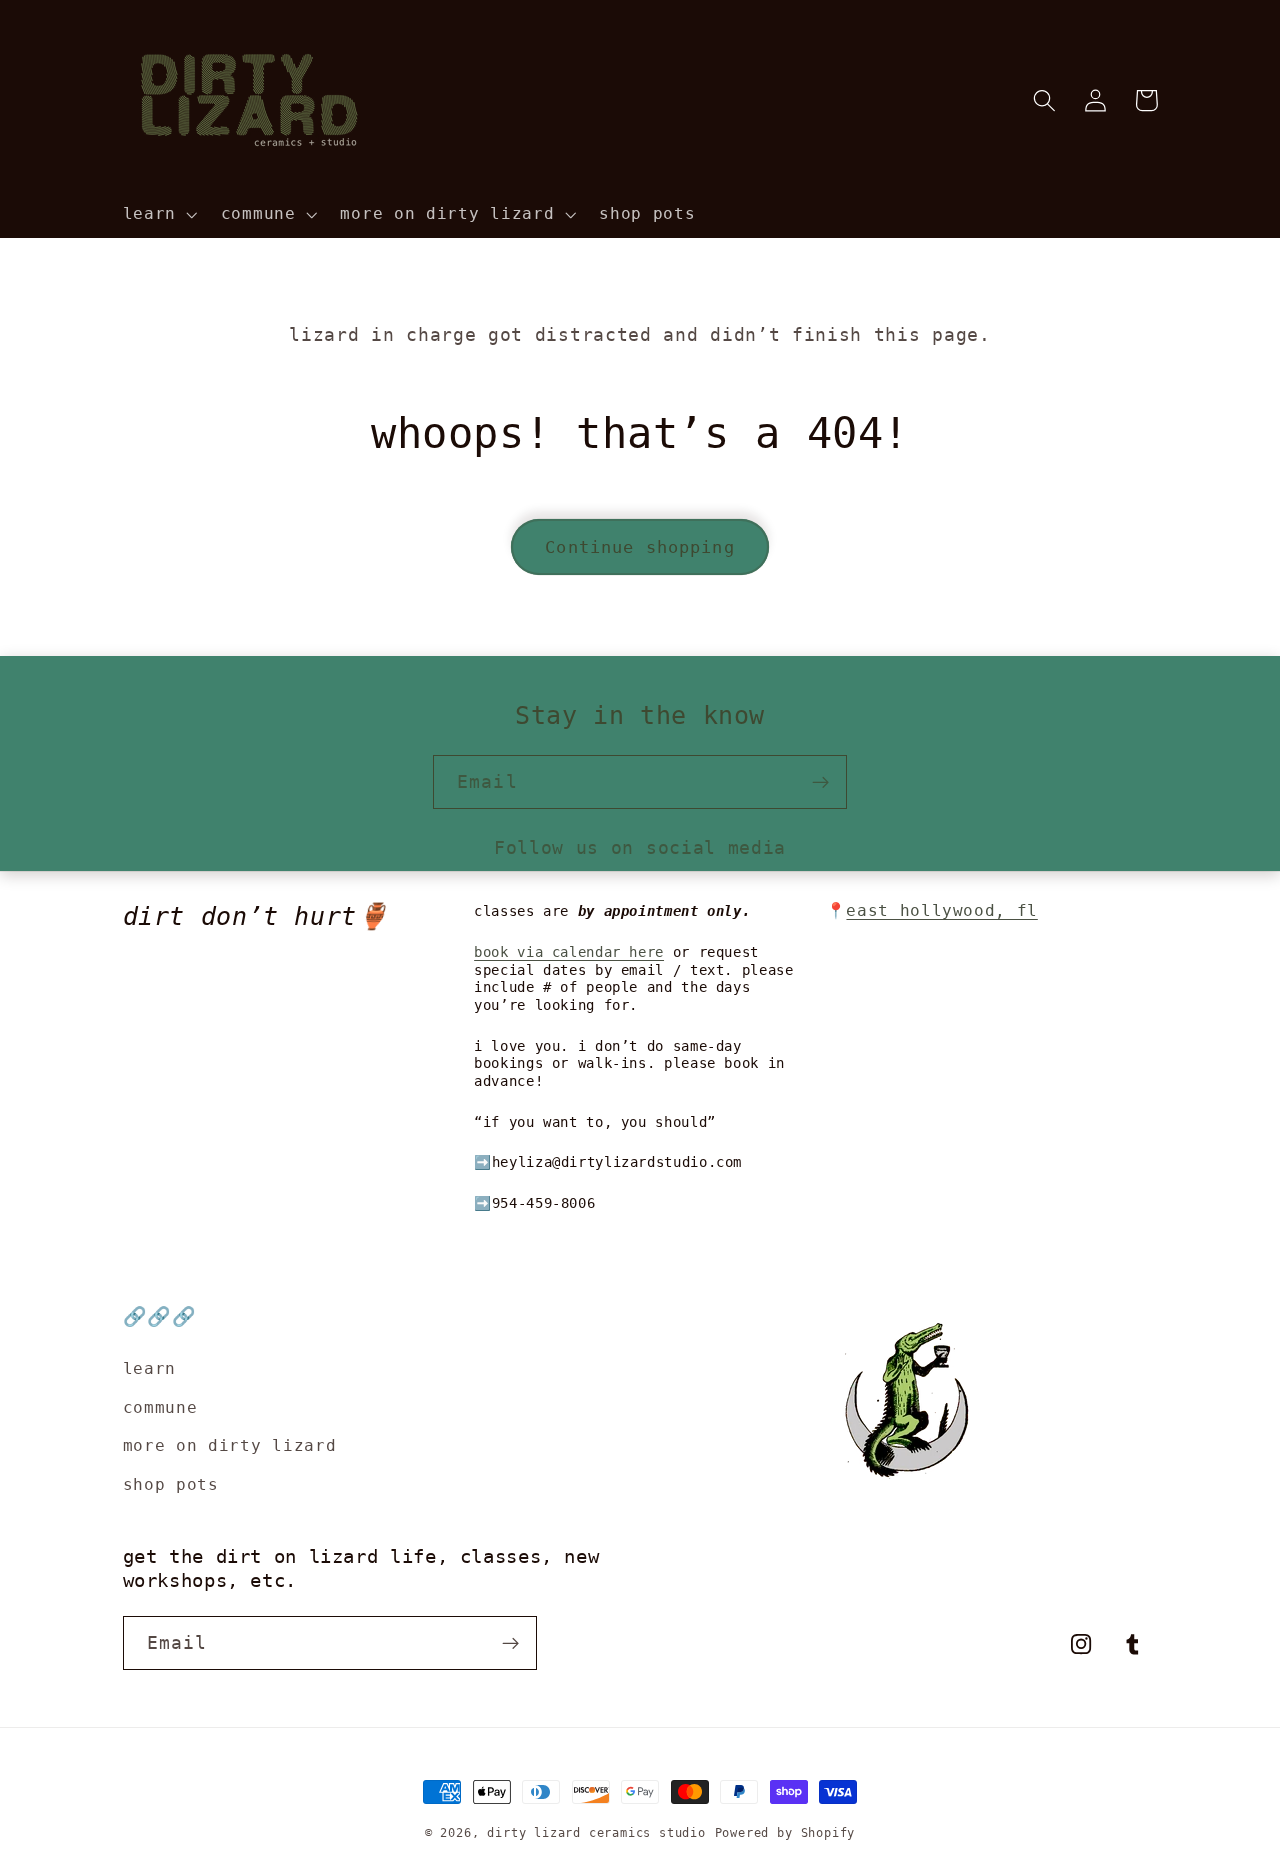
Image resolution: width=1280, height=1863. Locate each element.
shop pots (171, 1484)
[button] (158, 214)
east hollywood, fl (941, 910)
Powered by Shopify (785, 1833)
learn (149, 1368)
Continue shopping (640, 547)
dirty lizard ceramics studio (596, 1833)
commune (160, 1407)
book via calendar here (569, 952)
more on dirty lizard (230, 1445)
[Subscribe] (820, 782)
